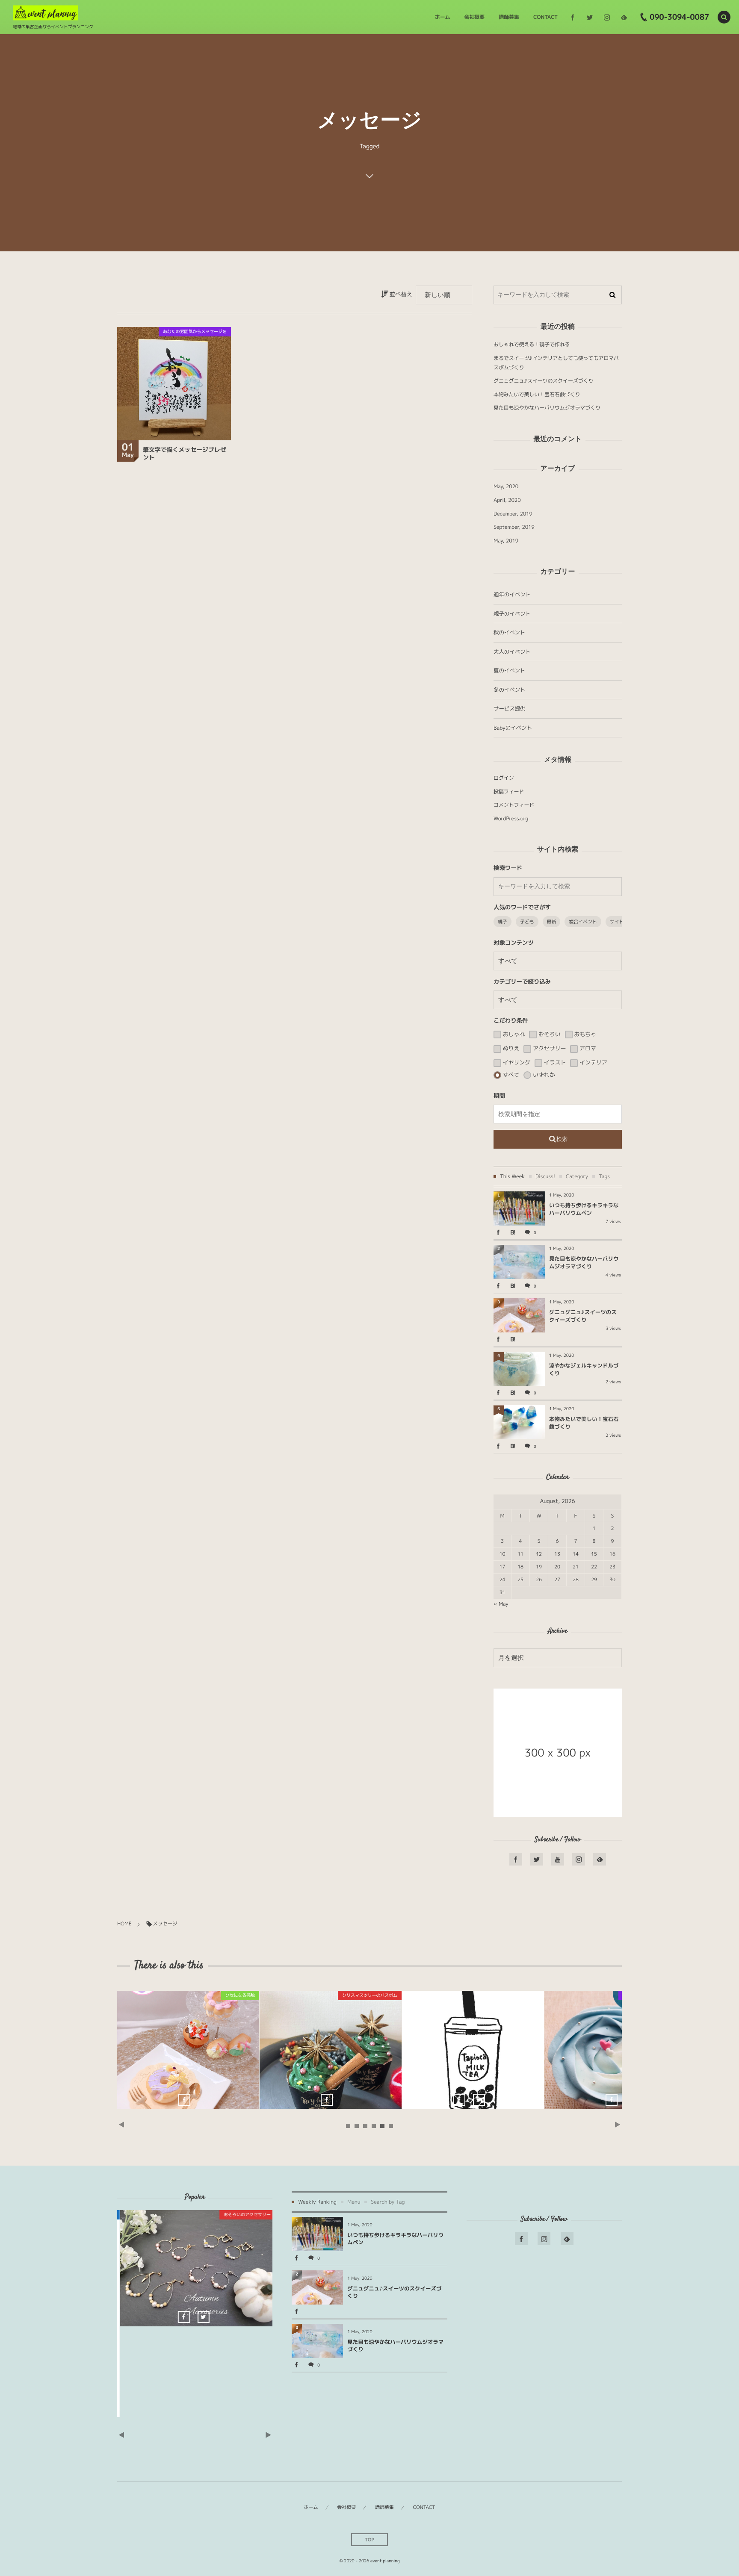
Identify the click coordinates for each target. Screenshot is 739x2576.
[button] (724, 17)
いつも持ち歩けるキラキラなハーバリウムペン (584, 1209)
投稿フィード (509, 791)
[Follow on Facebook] (516, 1859)
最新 (552, 922)
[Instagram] (607, 17)
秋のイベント (509, 632)
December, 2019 (513, 514)
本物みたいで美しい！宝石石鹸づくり (537, 394)
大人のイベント (512, 652)
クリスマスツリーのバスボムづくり (188, 2050)
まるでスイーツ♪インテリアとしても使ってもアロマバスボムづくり (473, 2050)
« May (501, 1604)
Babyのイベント (513, 728)
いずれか (543, 1075)
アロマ (587, 1049)
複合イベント (583, 922)
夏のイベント (509, 671)
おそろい (548, 1035)
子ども (527, 922)
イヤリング (516, 1063)
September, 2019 (514, 527)
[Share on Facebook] (573, 17)
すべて (510, 1075)
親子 (503, 922)
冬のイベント (509, 690)
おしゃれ (513, 1035)
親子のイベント (512, 614)
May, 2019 (506, 541)
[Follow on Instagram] (579, 1859)
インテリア (592, 1063)
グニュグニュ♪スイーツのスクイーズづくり (544, 381)
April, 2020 (507, 500)
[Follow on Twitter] (590, 17)
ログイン (504, 778)
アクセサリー (548, 1049)
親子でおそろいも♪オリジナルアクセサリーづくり (126, 2265)
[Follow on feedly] (624, 17)
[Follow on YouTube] (558, 1859)
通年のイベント (512, 594)
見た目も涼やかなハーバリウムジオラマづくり (547, 408)
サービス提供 (509, 709)
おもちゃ (584, 1035)
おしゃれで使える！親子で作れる (532, 344)
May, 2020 (506, 486)
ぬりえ (510, 1049)
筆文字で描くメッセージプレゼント (185, 454)
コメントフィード (514, 805)
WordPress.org (511, 818)
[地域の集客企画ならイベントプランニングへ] (46, 13)
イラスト (554, 1063)
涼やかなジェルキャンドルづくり (616, 2050)
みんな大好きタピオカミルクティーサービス (331, 2050)
